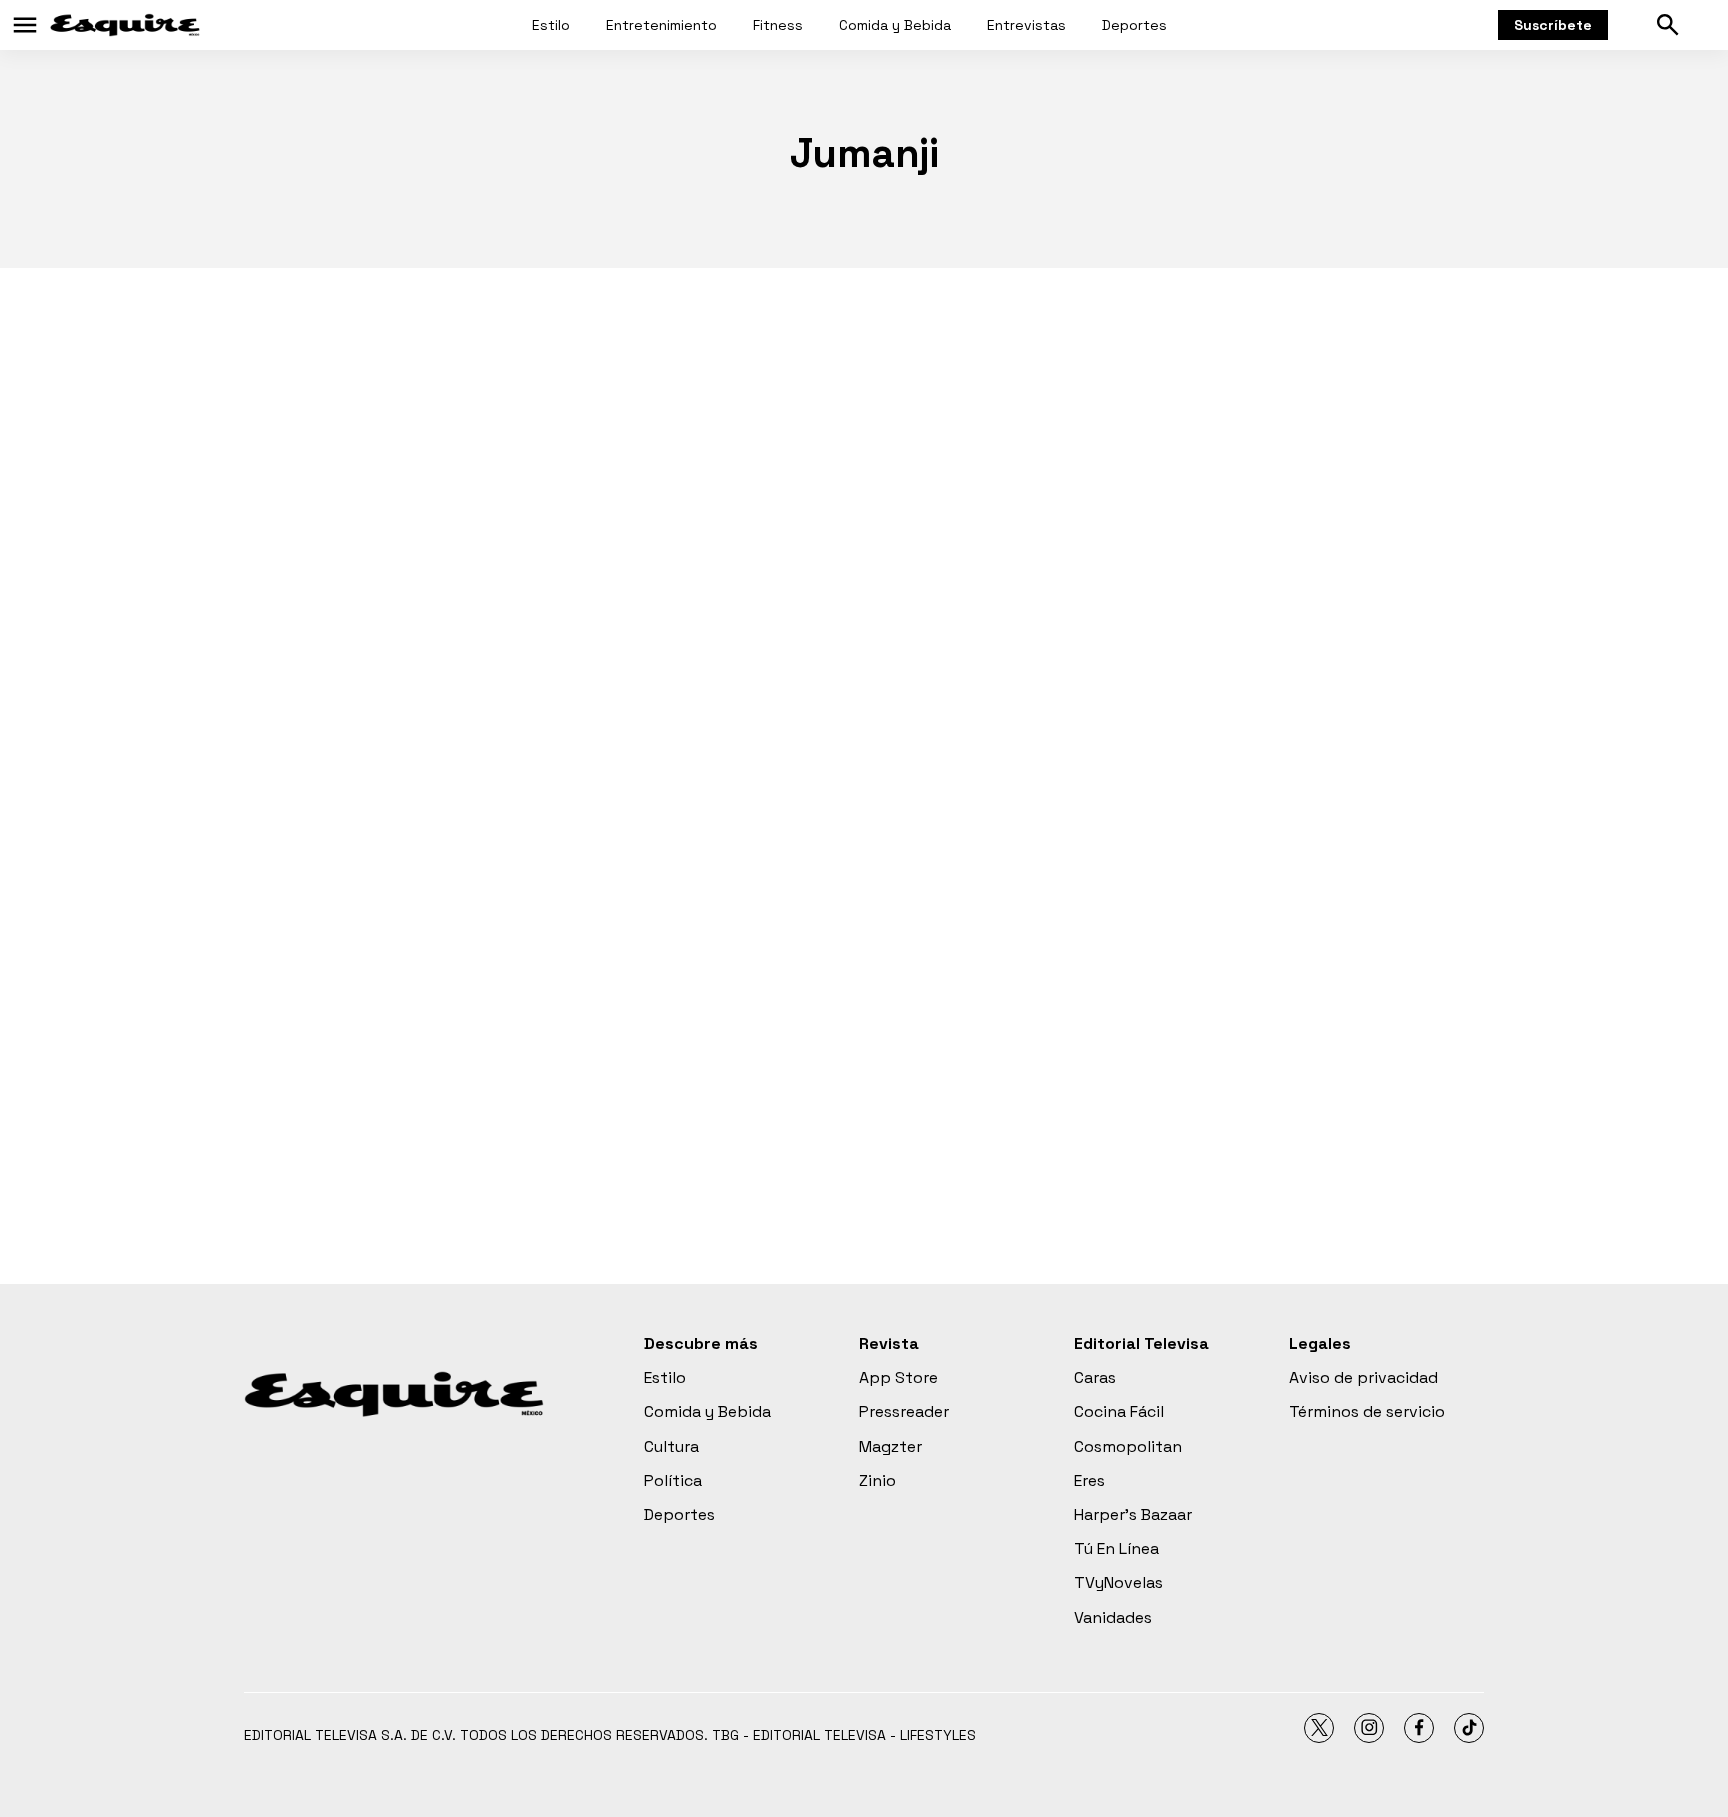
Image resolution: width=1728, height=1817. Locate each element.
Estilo (551, 25)
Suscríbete (1553, 25)
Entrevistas (1026, 25)
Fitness (778, 25)
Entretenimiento (661, 25)
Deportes (1134, 25)
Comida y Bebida (895, 25)
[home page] (125, 25)
